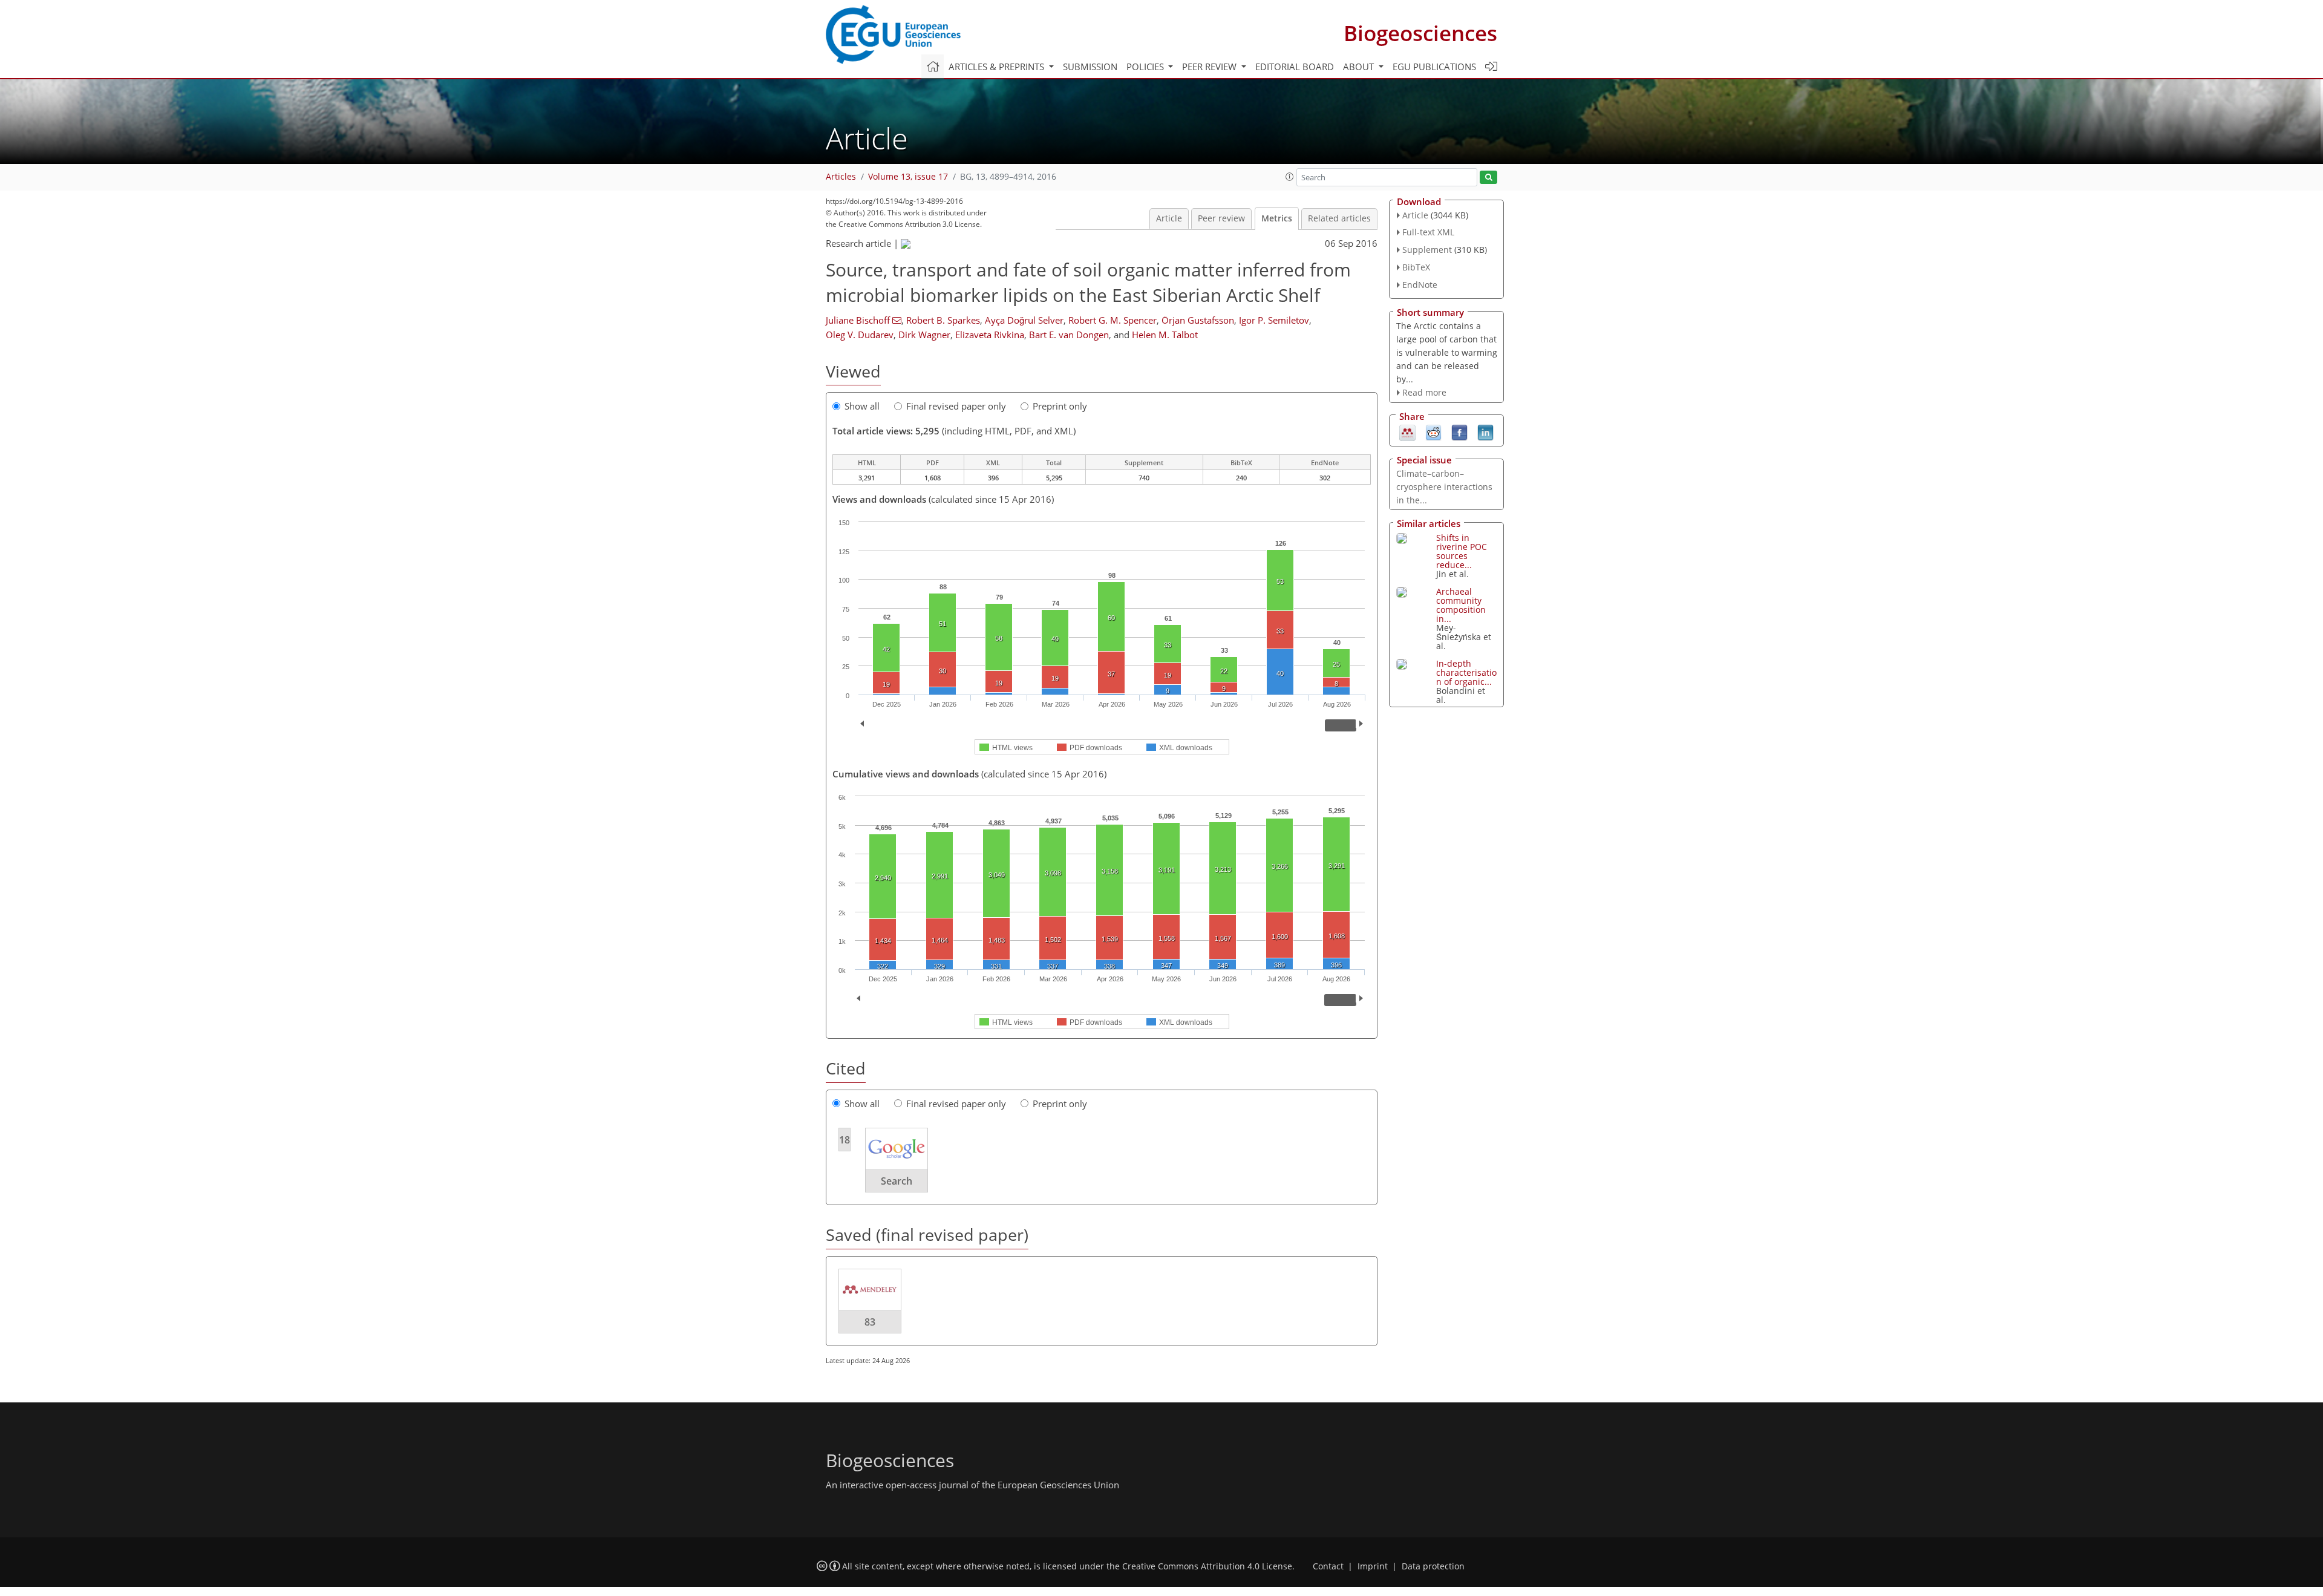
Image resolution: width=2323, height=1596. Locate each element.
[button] (1290, 177)
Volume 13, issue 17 (908, 177)
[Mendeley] (1407, 432)
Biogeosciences (1420, 33)
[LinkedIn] (1485, 432)
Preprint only (1060, 406)
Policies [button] (1146, 67)
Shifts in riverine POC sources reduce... (1462, 551)
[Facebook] (1459, 432)
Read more (1424, 392)
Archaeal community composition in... (1461, 605)
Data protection (1433, 1566)
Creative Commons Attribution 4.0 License (1207, 1566)
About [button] (1360, 67)
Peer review (1221, 218)
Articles (841, 177)
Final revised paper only (956, 406)
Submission (1090, 67)
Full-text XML (1428, 232)
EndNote (1420, 285)
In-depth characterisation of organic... (1466, 672)
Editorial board (1295, 67)
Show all (862, 406)
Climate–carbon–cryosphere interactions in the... (1444, 487)
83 (870, 1322)
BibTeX (1416, 267)
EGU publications (1434, 67)
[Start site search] (1488, 178)
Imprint (1373, 1566)
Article (1169, 218)
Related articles (1339, 218)
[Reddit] (1433, 432)
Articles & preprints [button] (998, 67)
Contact (1328, 1566)
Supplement (1427, 250)
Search (897, 1181)
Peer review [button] (1211, 67)
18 (845, 1140)
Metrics (1277, 218)
